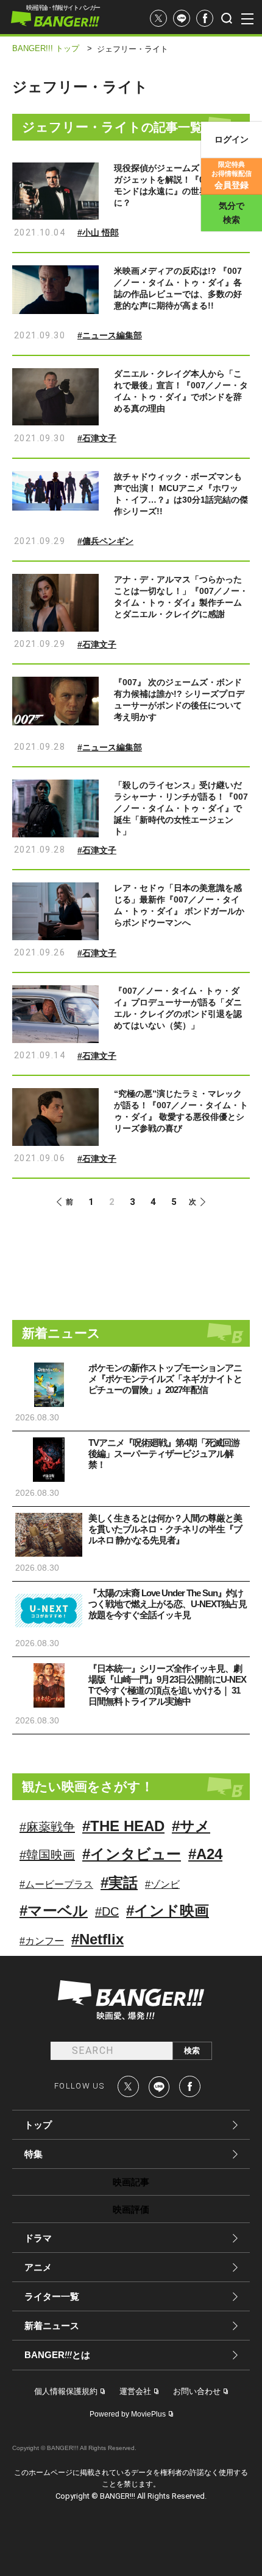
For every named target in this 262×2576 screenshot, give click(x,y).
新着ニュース (52, 2326)
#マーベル (54, 1911)
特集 (34, 2154)
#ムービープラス (56, 1884)
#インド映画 (168, 1911)
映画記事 (131, 2182)
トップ (38, 2125)
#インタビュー (132, 1854)
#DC (107, 1911)
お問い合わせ (197, 2391)
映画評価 (131, 2209)
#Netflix (97, 1939)
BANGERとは (57, 2355)
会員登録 (232, 175)
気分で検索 (232, 213)
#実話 (119, 1883)
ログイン (232, 139)
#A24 (205, 1854)
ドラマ (38, 2238)
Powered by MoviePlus (128, 2414)
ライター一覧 (52, 2296)
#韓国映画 (47, 1855)
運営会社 (135, 2391)
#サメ (191, 1826)
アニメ (38, 2267)
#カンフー (42, 1941)
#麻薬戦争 (47, 1827)
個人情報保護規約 (66, 2391)
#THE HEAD (123, 1826)
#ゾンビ (162, 1884)
